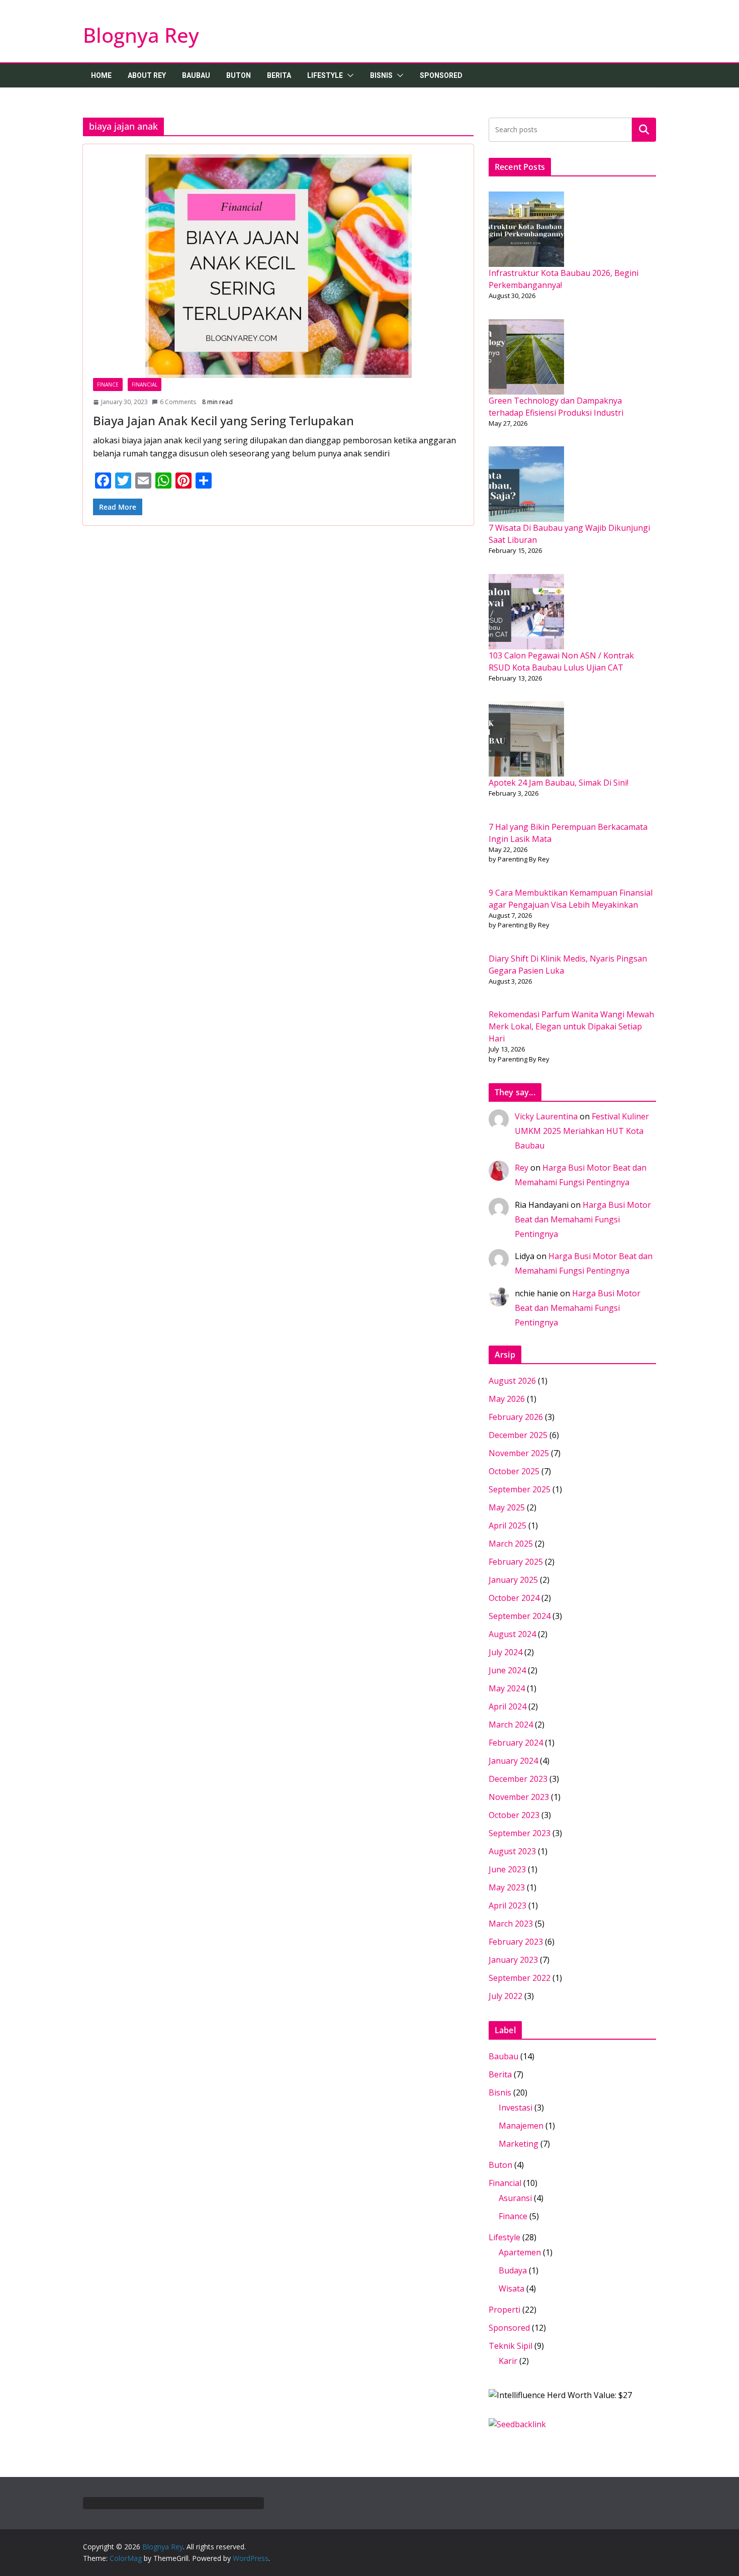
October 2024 (514, 1598)
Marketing (519, 2144)
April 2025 (507, 1525)
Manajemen (521, 2126)
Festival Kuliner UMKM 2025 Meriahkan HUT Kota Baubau (582, 1131)
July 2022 (505, 1996)
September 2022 (520, 1978)
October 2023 (514, 1815)
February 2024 (516, 1743)
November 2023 (519, 1797)
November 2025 (519, 1453)
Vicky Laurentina (546, 1116)
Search (644, 129)
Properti (504, 2310)
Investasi (516, 2108)
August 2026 (512, 1381)
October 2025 (514, 1471)
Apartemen (520, 2252)
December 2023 (518, 1779)
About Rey (147, 75)
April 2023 (507, 1905)
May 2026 (507, 1399)
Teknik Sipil (511, 2346)
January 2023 (513, 1960)
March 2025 (511, 1544)
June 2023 (507, 1869)
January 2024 (513, 1761)
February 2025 (516, 1562)
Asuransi (515, 2198)
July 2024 (505, 1652)
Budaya (513, 2270)
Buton (239, 75)
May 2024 (507, 1688)
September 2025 (520, 1489)
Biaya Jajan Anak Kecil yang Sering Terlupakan (223, 420)
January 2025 (513, 1580)
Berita (279, 75)
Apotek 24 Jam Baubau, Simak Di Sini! (559, 783)
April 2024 (507, 1706)
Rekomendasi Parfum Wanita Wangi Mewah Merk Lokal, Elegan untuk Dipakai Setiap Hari (571, 1026)
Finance (108, 385)
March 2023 (511, 1924)
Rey (522, 1168)
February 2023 (516, 1942)
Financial (145, 385)
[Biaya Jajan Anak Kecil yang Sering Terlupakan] (278, 266)
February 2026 (516, 1417)
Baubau (196, 75)
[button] (348, 75)
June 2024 (507, 1670)
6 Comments (178, 402)
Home (101, 75)
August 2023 (512, 1851)
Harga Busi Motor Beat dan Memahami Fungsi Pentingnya (583, 1219)
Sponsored (441, 75)
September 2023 (520, 1833)
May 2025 (507, 1507)
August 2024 (512, 1634)
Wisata (512, 2288)
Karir (508, 2361)
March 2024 (511, 1725)
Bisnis (381, 75)
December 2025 (518, 1435)
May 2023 (507, 1887)
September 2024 (520, 1616)
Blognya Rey (141, 35)
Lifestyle (325, 75)
